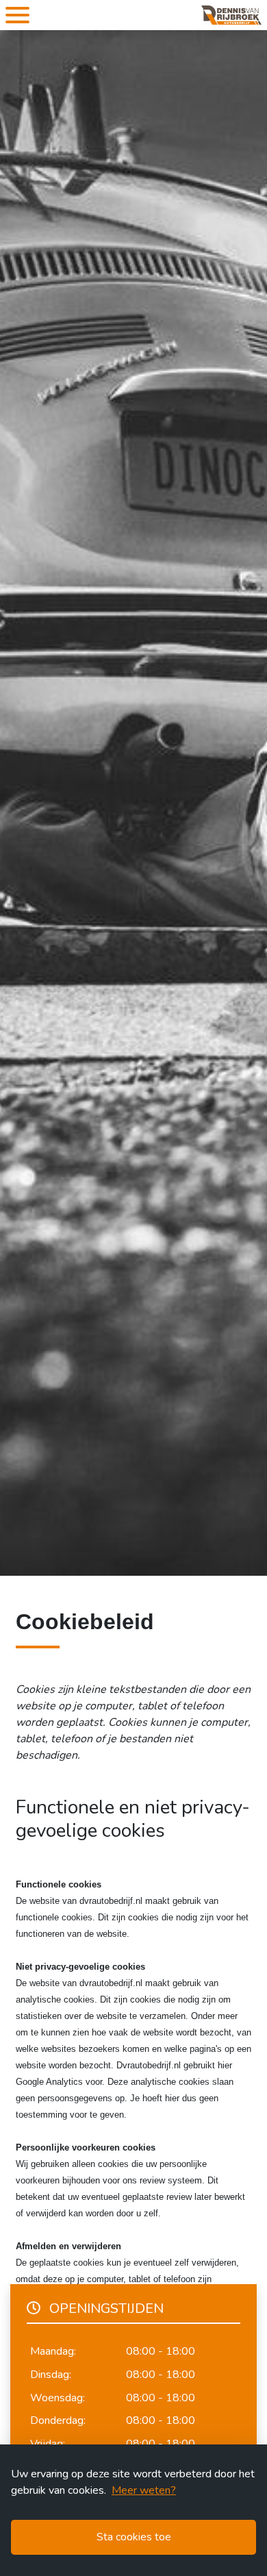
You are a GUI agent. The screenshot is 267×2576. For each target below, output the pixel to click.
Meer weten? (144, 2490)
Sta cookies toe (134, 2537)
